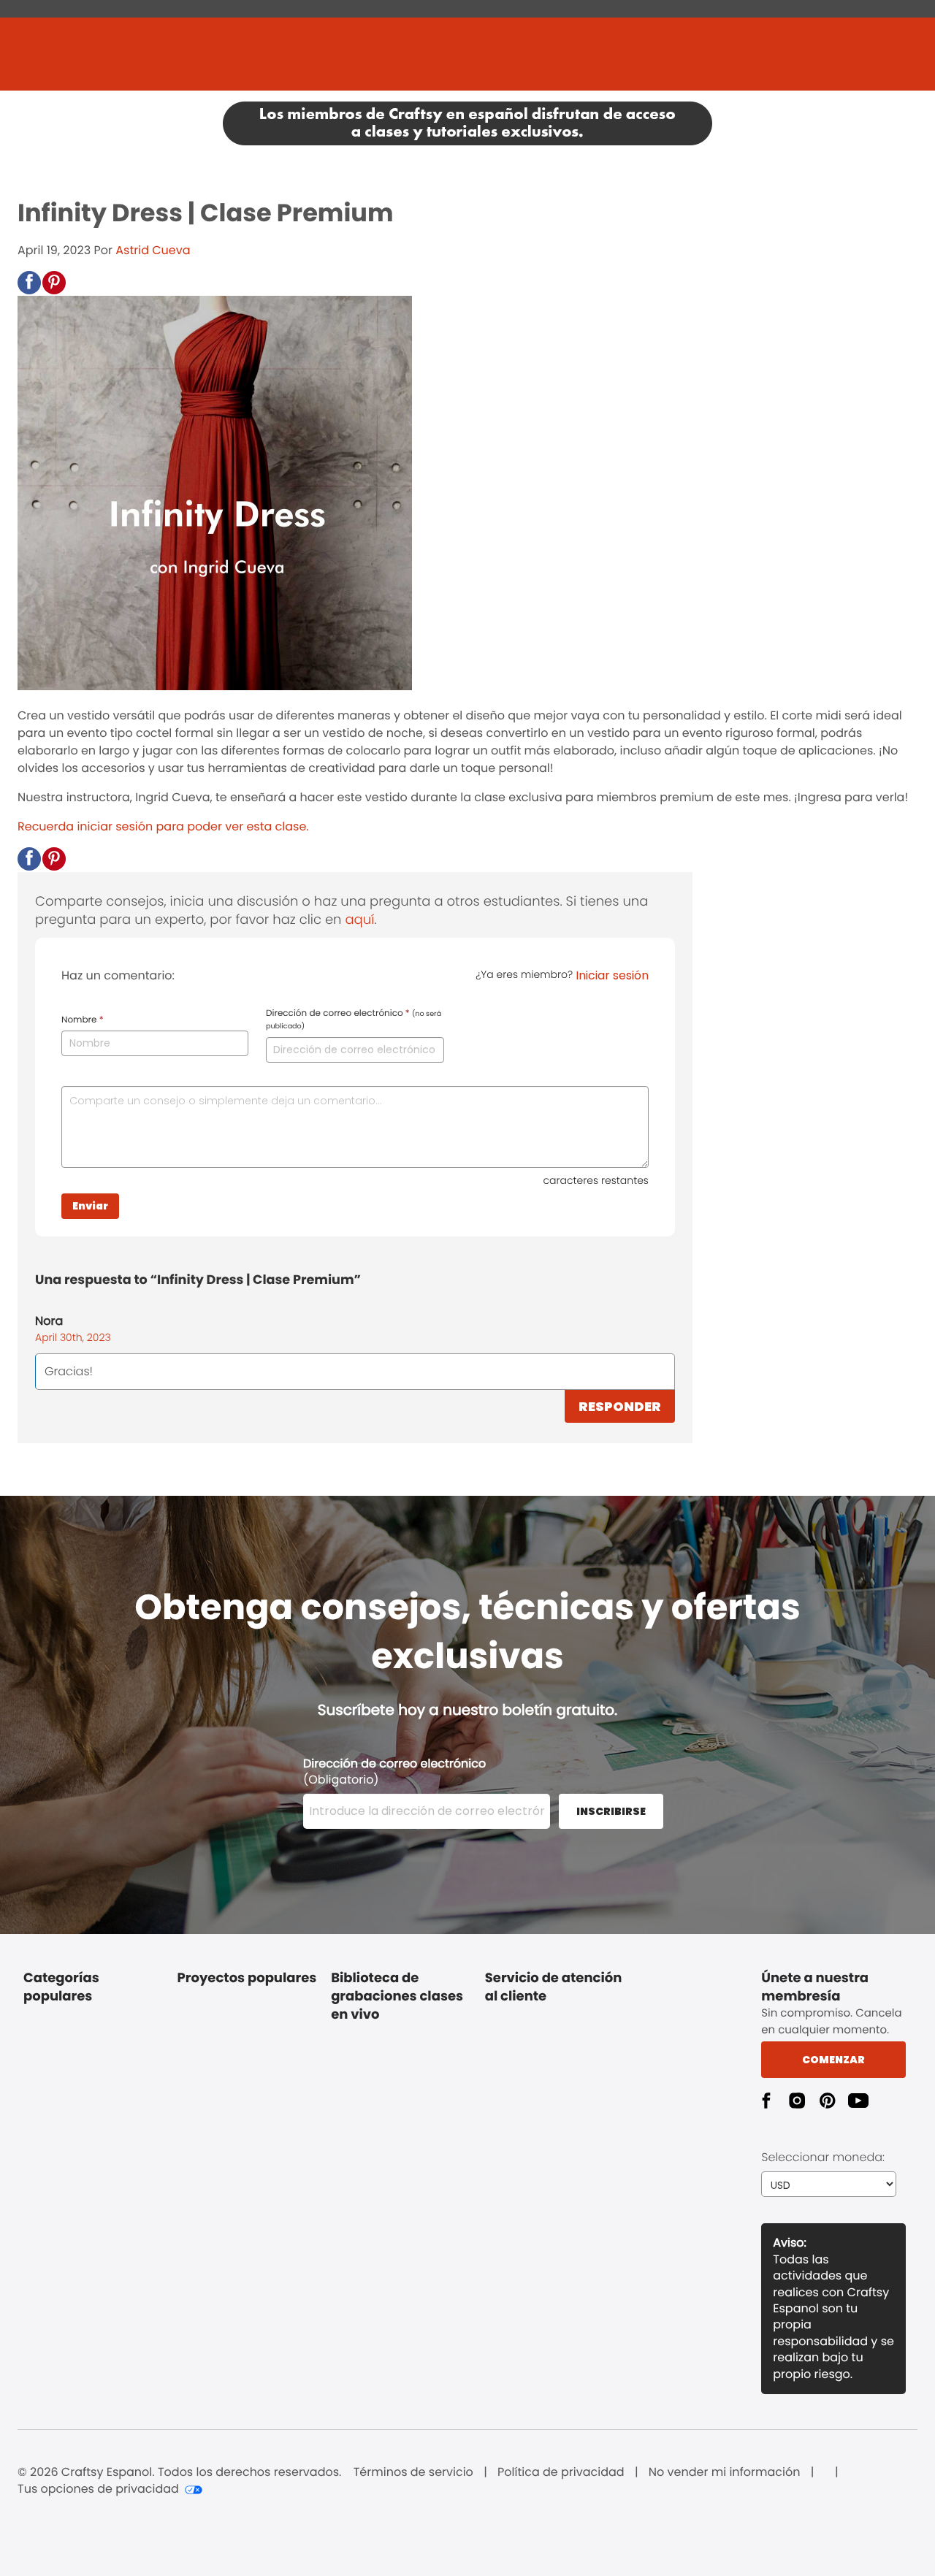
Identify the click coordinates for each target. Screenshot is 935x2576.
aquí (359, 920)
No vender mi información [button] (725, 2472)
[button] (29, 283)
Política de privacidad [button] (561, 2472)
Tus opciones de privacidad (98, 2489)
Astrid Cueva (153, 250)
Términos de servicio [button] (413, 2472)
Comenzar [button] (833, 2060)
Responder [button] (620, 1406)
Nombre (83, 1020)
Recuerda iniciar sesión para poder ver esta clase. (163, 826)
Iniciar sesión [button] (612, 975)
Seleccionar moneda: (823, 2157)
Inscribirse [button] (611, 1811)
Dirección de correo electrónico (354, 1020)
